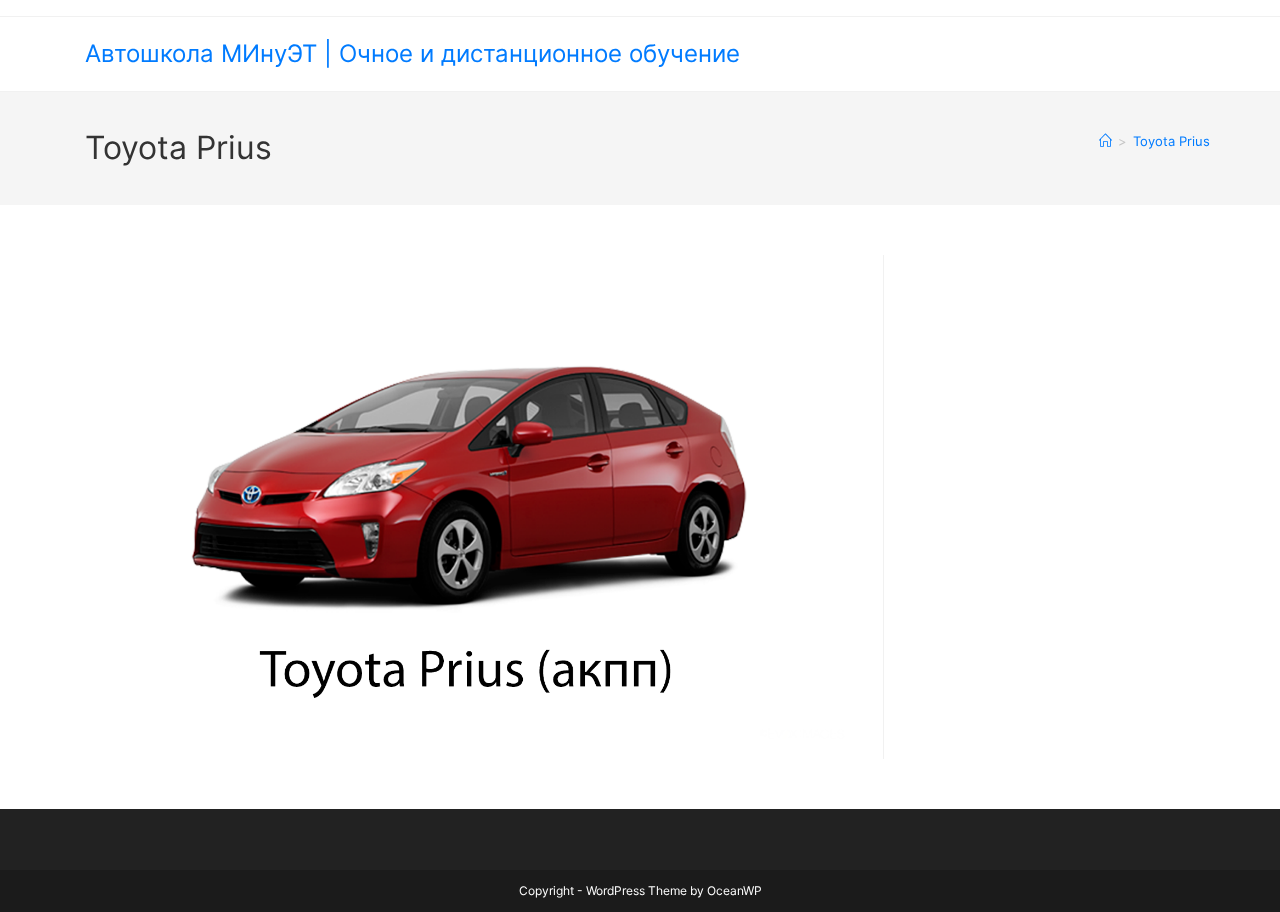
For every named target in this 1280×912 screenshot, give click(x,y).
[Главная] (1105, 141)
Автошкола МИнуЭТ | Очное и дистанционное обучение (412, 53)
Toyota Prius (1171, 141)
